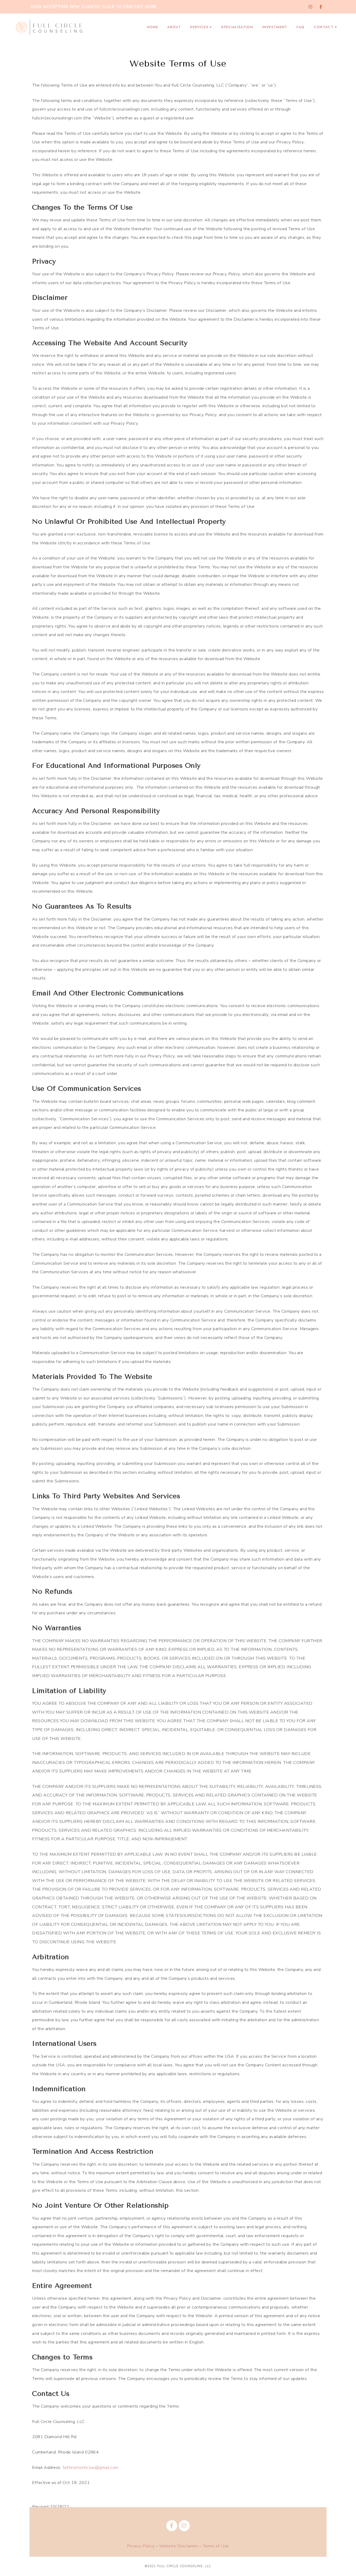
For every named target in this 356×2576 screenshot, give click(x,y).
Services (199, 27)
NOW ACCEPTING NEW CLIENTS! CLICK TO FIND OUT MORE (94, 7)
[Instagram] (310, 7)
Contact (324, 27)
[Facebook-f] (321, 7)
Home (153, 27)
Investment (275, 27)
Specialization (237, 27)
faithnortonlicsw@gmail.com (91, 2467)
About (174, 27)
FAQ (300, 27)
